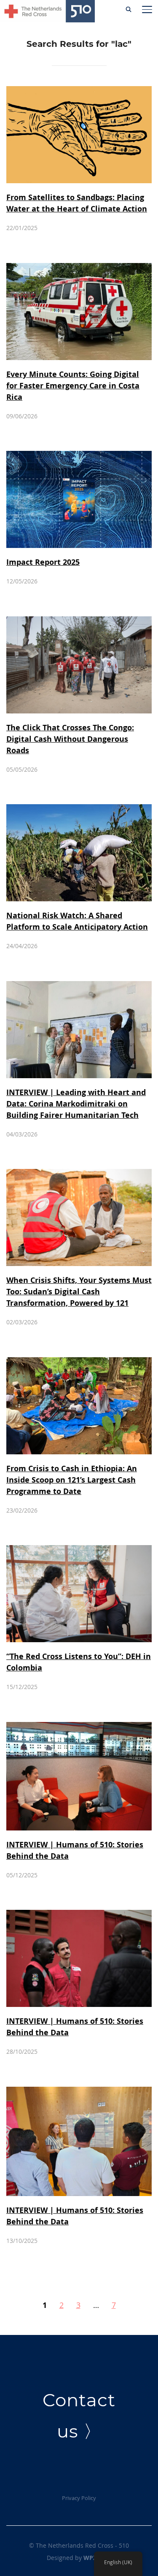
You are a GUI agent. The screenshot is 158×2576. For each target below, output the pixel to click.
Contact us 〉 (79, 2416)
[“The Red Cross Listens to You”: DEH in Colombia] (79, 1550)
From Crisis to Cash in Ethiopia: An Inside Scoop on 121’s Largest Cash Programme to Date (72, 1480)
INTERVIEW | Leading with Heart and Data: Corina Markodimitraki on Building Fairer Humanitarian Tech (76, 1104)
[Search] (129, 8)
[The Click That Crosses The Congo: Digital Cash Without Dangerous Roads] (79, 621)
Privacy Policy (79, 2498)
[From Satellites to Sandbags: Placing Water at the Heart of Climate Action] (79, 91)
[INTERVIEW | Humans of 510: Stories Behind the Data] (79, 1727)
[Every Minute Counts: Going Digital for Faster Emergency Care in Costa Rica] (79, 268)
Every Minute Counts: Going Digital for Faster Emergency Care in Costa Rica (73, 386)
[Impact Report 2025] (79, 456)
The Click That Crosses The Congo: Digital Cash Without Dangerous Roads (70, 739)
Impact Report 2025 (43, 562)
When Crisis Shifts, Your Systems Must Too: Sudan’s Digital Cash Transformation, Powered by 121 (79, 1292)
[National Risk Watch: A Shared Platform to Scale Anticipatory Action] (79, 809)
